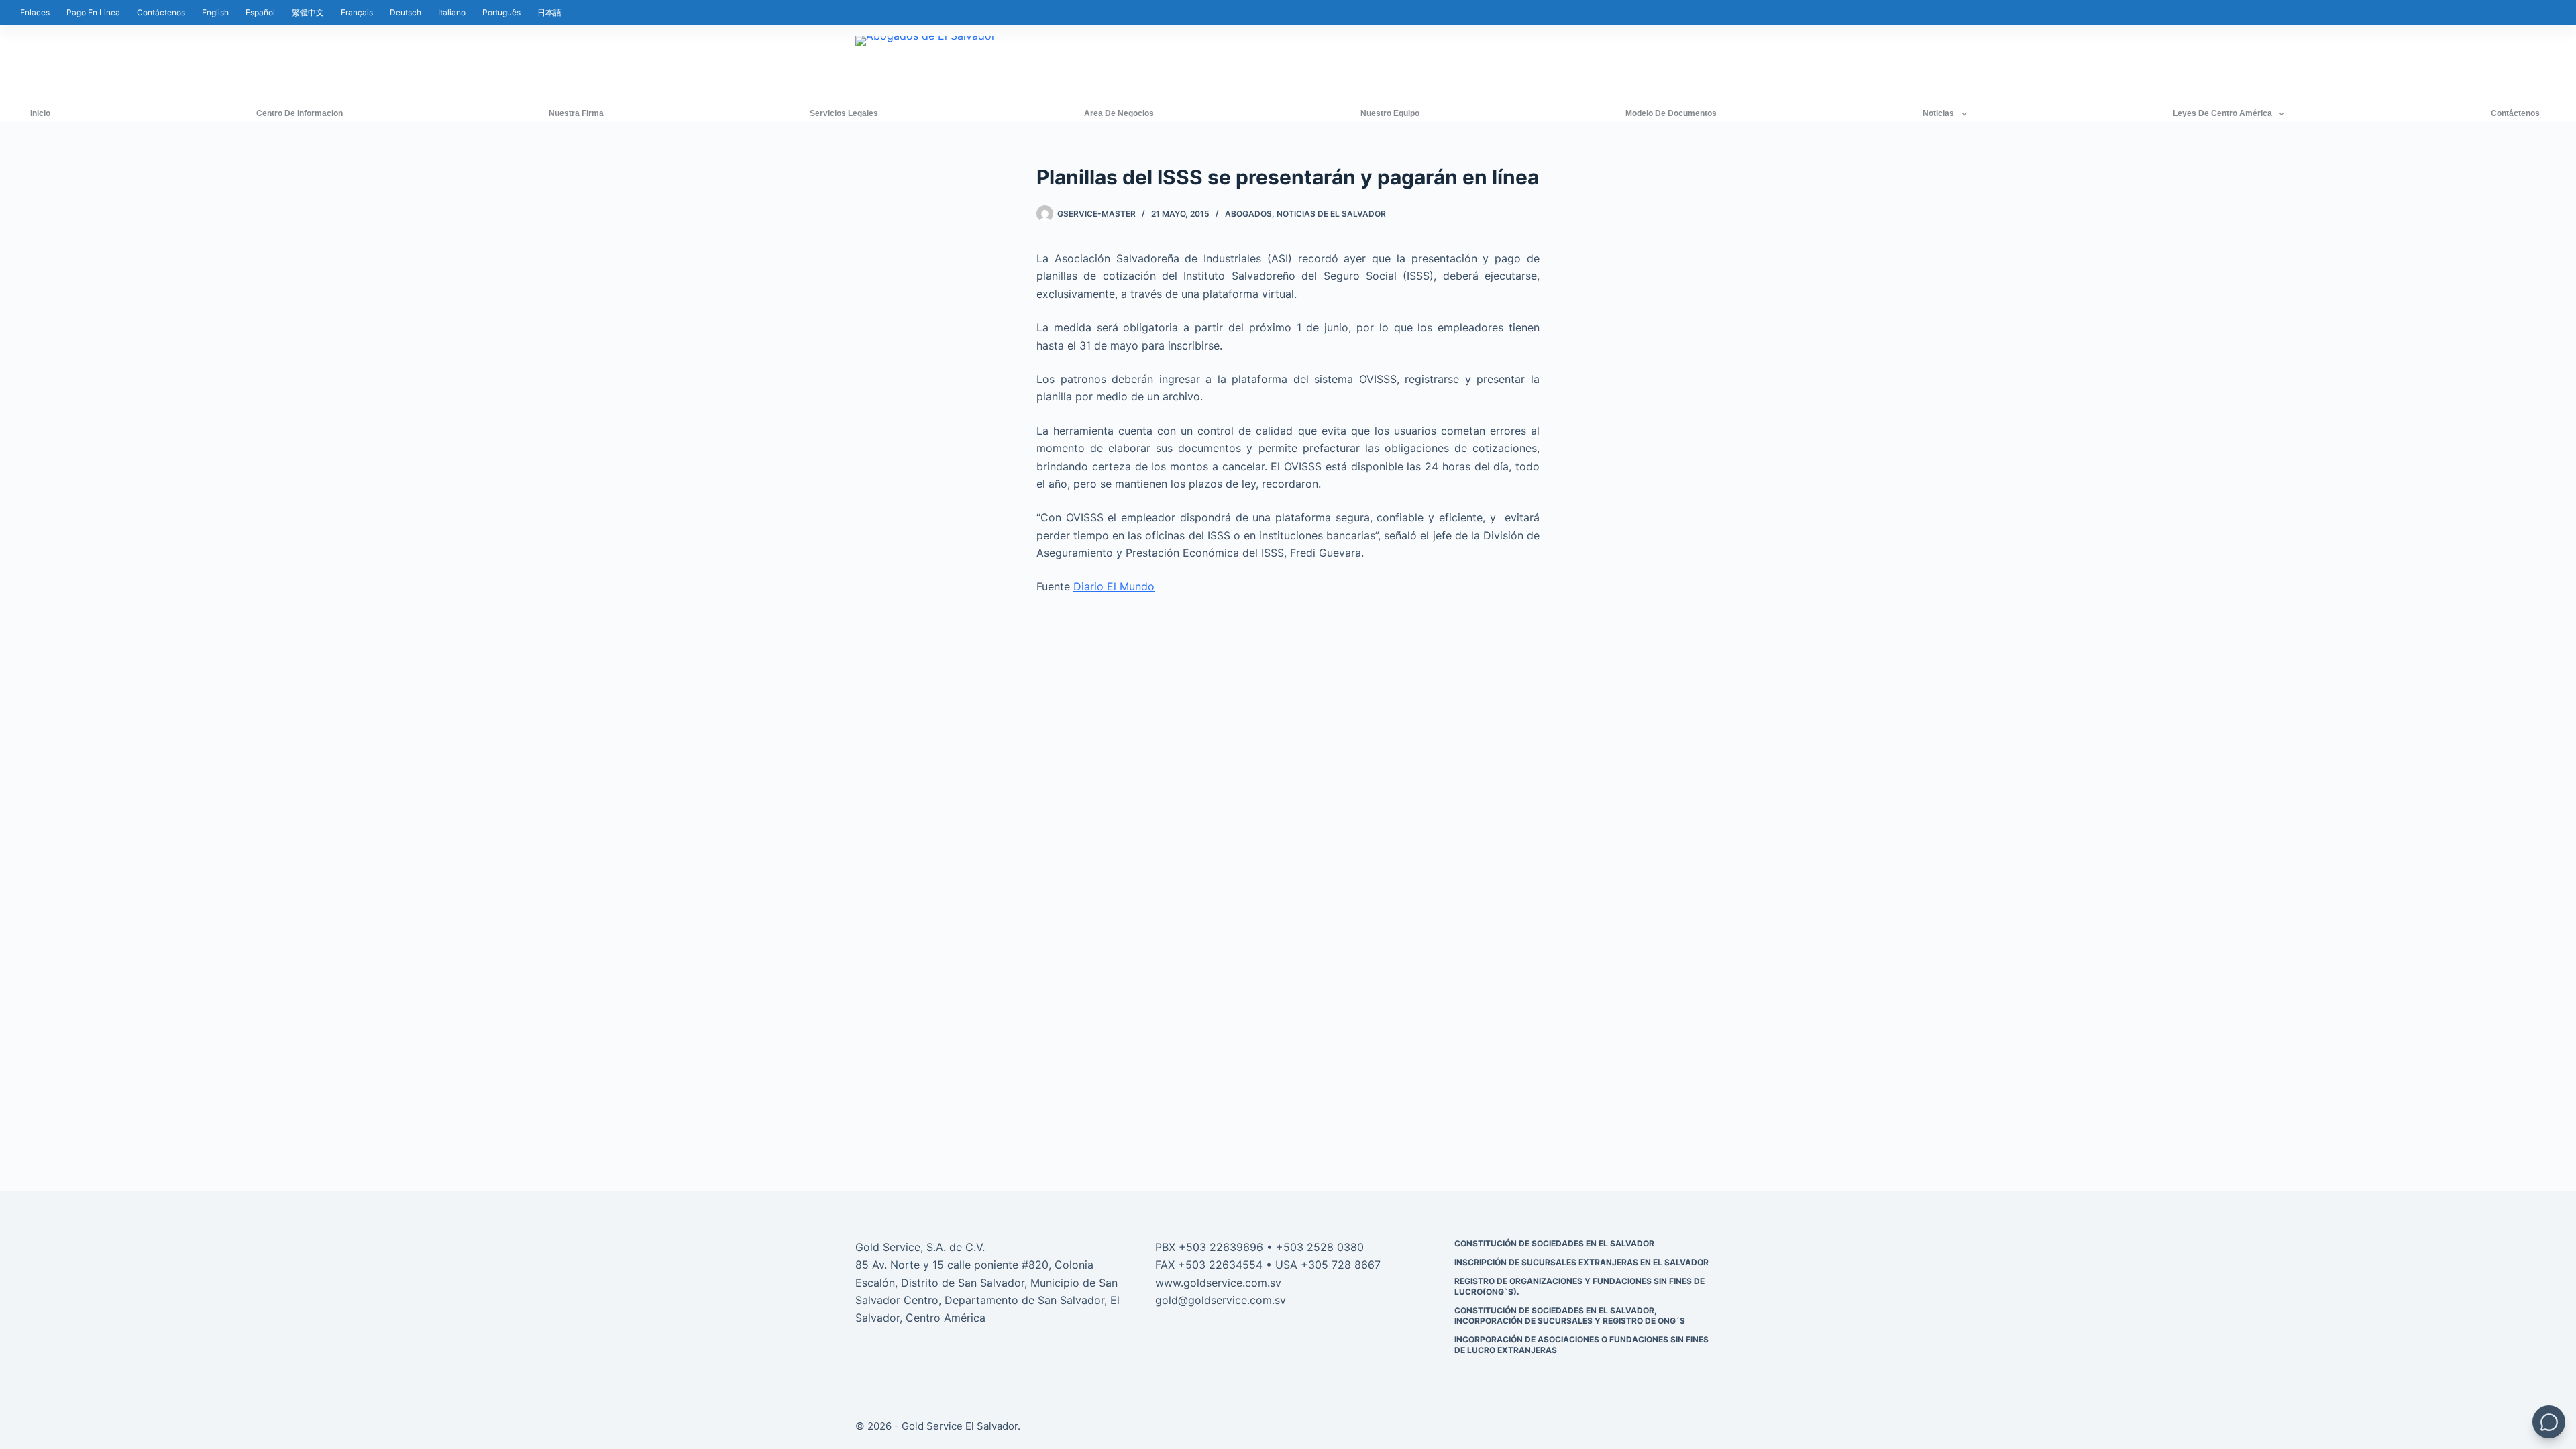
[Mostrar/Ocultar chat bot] (2549, 1422)
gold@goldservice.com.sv (1221, 1300)
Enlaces (35, 12)
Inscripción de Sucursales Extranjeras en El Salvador (1581, 1262)
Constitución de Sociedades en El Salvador (1554, 1243)
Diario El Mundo (1114, 586)
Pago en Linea (93, 12)
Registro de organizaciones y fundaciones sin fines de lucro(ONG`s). (1579, 1286)
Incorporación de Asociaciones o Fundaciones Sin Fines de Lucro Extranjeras (1581, 1345)
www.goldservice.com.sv (1218, 1283)
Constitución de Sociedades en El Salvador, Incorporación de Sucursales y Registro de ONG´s (1570, 1316)
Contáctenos (161, 12)
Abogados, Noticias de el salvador (1305, 214)
